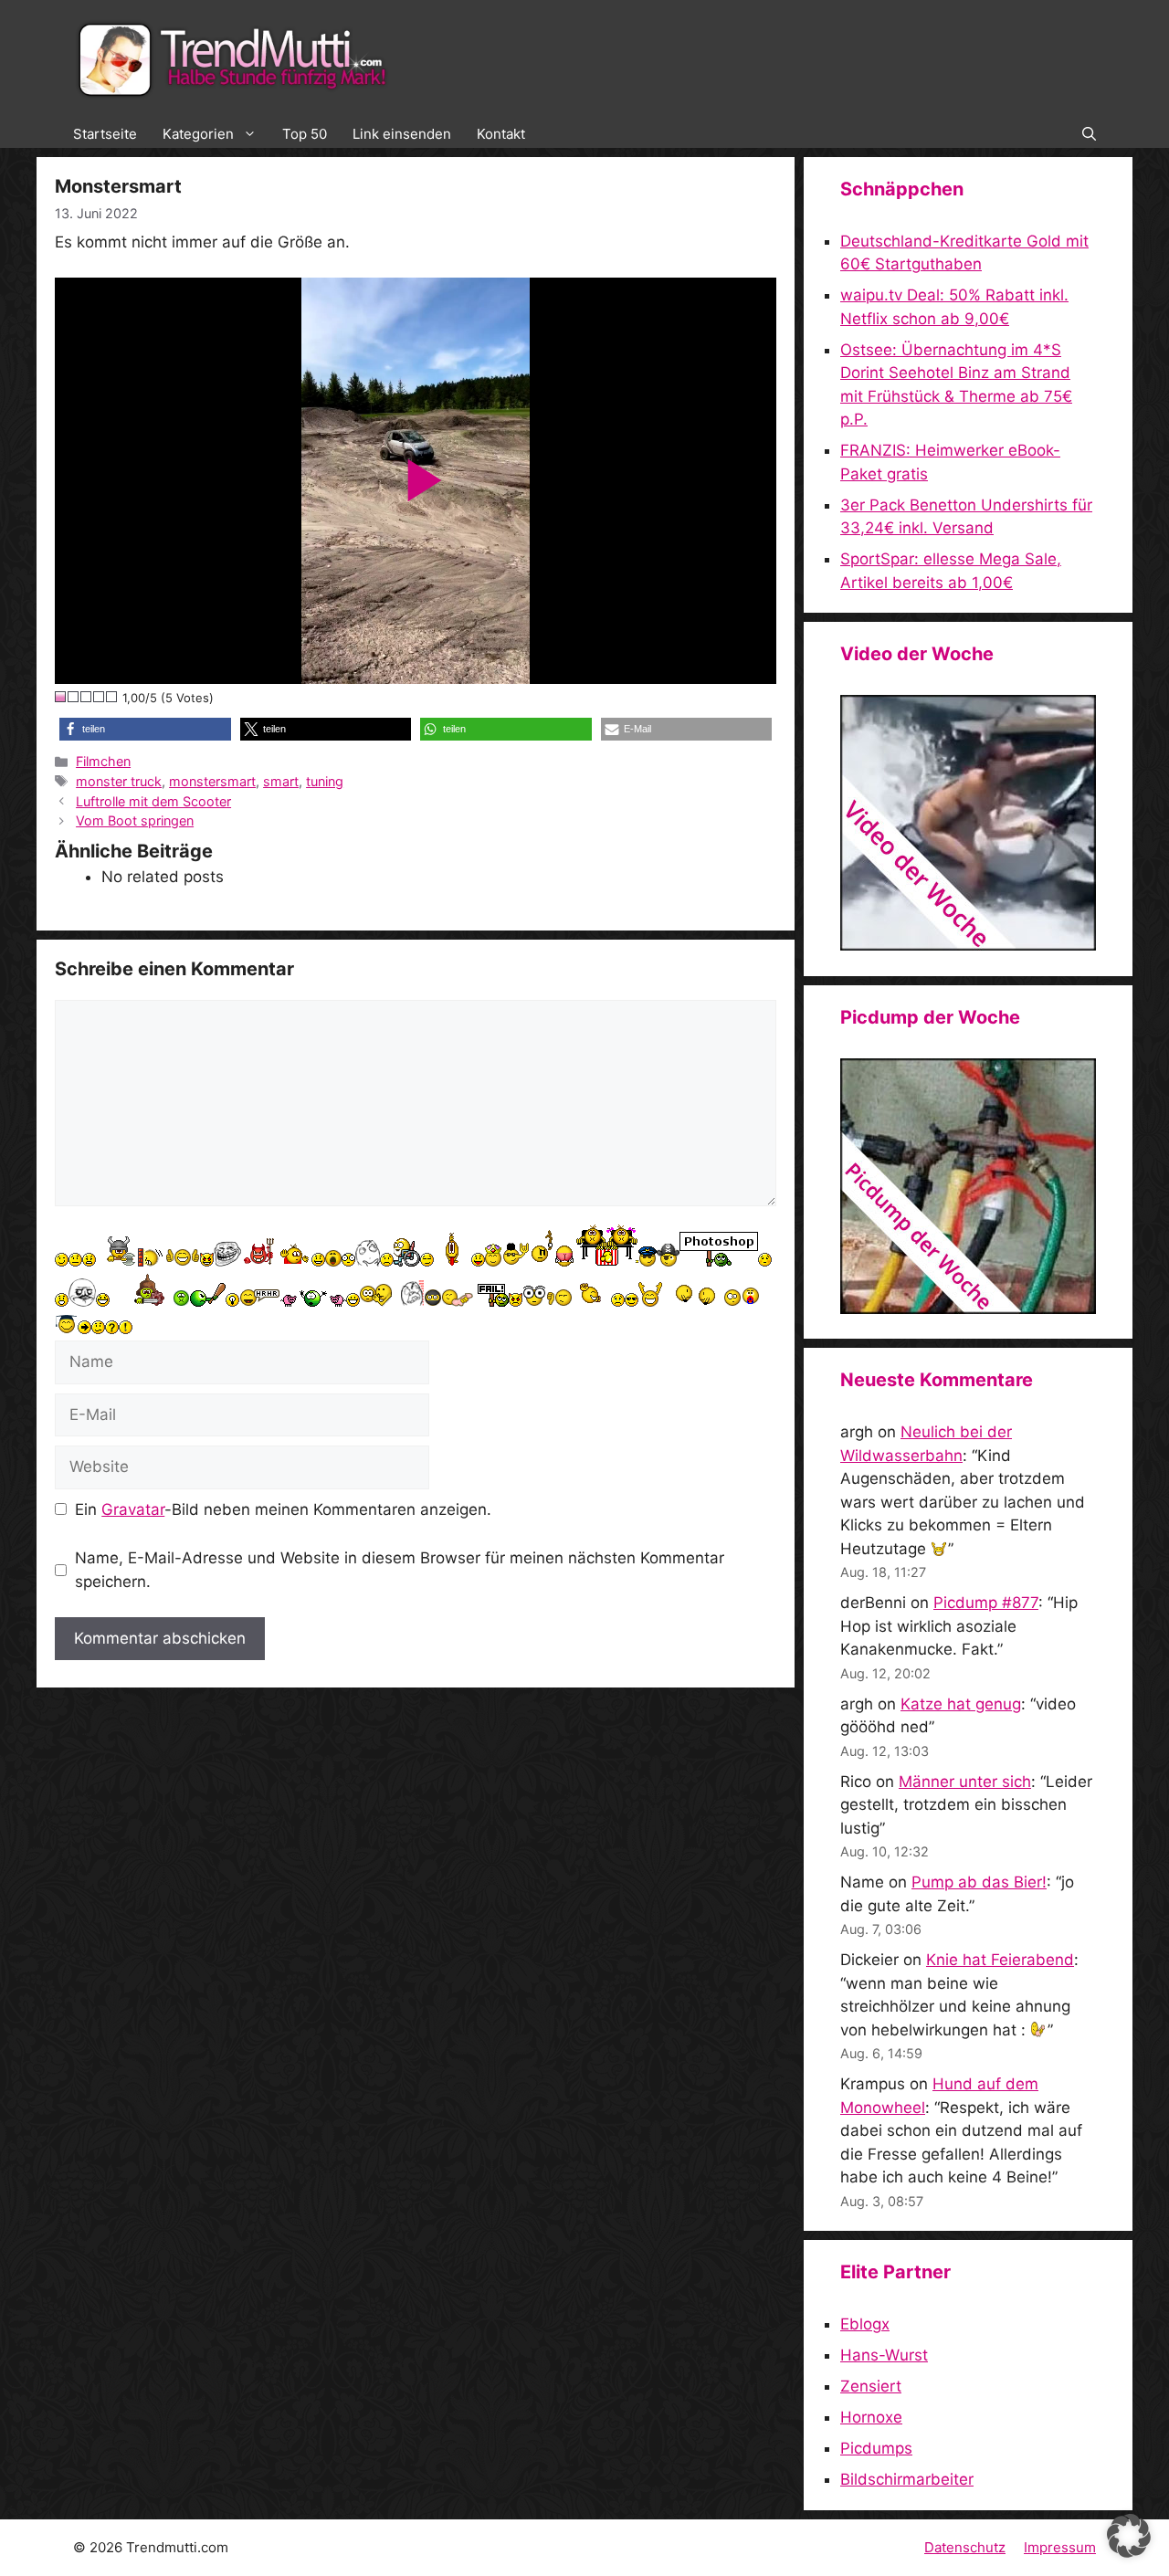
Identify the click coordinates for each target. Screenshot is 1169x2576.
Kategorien (198, 134)
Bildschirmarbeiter (907, 2479)
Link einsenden (402, 134)
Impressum (1060, 2547)
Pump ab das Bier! (979, 1882)
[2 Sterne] (74, 697)
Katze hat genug (961, 1704)
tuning (325, 781)
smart (281, 781)
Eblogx (865, 2324)
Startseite (105, 134)
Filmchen (103, 761)
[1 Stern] (61, 697)
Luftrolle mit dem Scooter (153, 801)
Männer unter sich (965, 1782)
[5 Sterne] (112, 697)
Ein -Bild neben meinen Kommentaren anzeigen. (283, 1509)
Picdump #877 (986, 1603)
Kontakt (501, 134)
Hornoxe (871, 2417)
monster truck (119, 781)
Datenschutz (965, 2547)
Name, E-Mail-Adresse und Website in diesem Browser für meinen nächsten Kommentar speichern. (400, 1570)
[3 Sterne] (87, 697)
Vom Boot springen (135, 820)
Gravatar (133, 1509)
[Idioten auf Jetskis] (968, 945)
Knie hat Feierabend (1000, 1960)
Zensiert (871, 2386)
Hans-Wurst (884, 2355)
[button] (1089, 134)
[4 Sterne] (100, 697)
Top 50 (305, 134)
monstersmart (212, 781)
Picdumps (876, 2448)
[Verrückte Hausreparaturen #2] (968, 1309)
